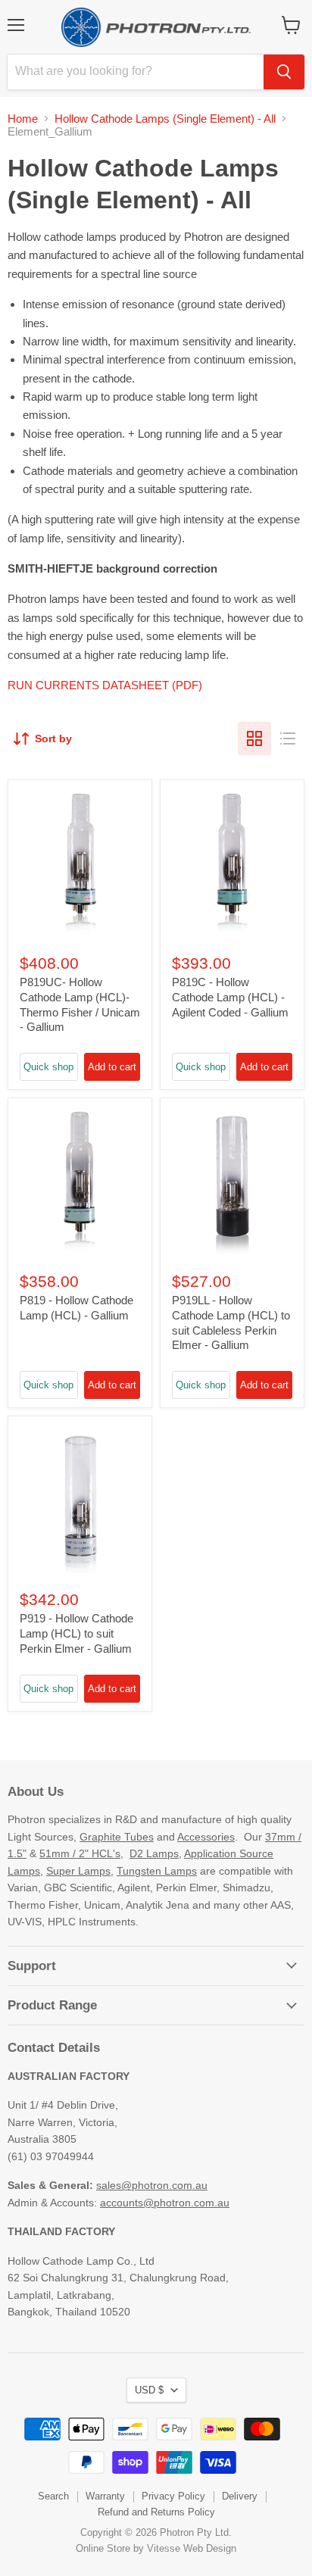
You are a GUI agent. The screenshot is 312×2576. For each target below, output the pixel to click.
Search (53, 2496)
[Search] (284, 72)
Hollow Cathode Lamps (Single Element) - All (165, 119)
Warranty (105, 2496)
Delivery (240, 2496)
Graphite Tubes (117, 1837)
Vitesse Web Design (192, 2548)
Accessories (206, 1837)
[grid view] (254, 738)
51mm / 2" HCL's (80, 1853)
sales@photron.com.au (152, 2185)
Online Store (103, 2548)
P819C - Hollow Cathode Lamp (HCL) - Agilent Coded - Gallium (230, 997)
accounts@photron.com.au (165, 2203)
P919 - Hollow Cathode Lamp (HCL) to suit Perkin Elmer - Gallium (76, 1633)
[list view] (288, 738)
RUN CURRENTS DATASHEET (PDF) (105, 685)
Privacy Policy (173, 2496)
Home (23, 119)
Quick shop (48, 1067)
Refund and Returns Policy (156, 2512)
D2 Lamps (154, 1853)
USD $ (149, 2390)
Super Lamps (78, 1871)
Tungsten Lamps (157, 1871)
